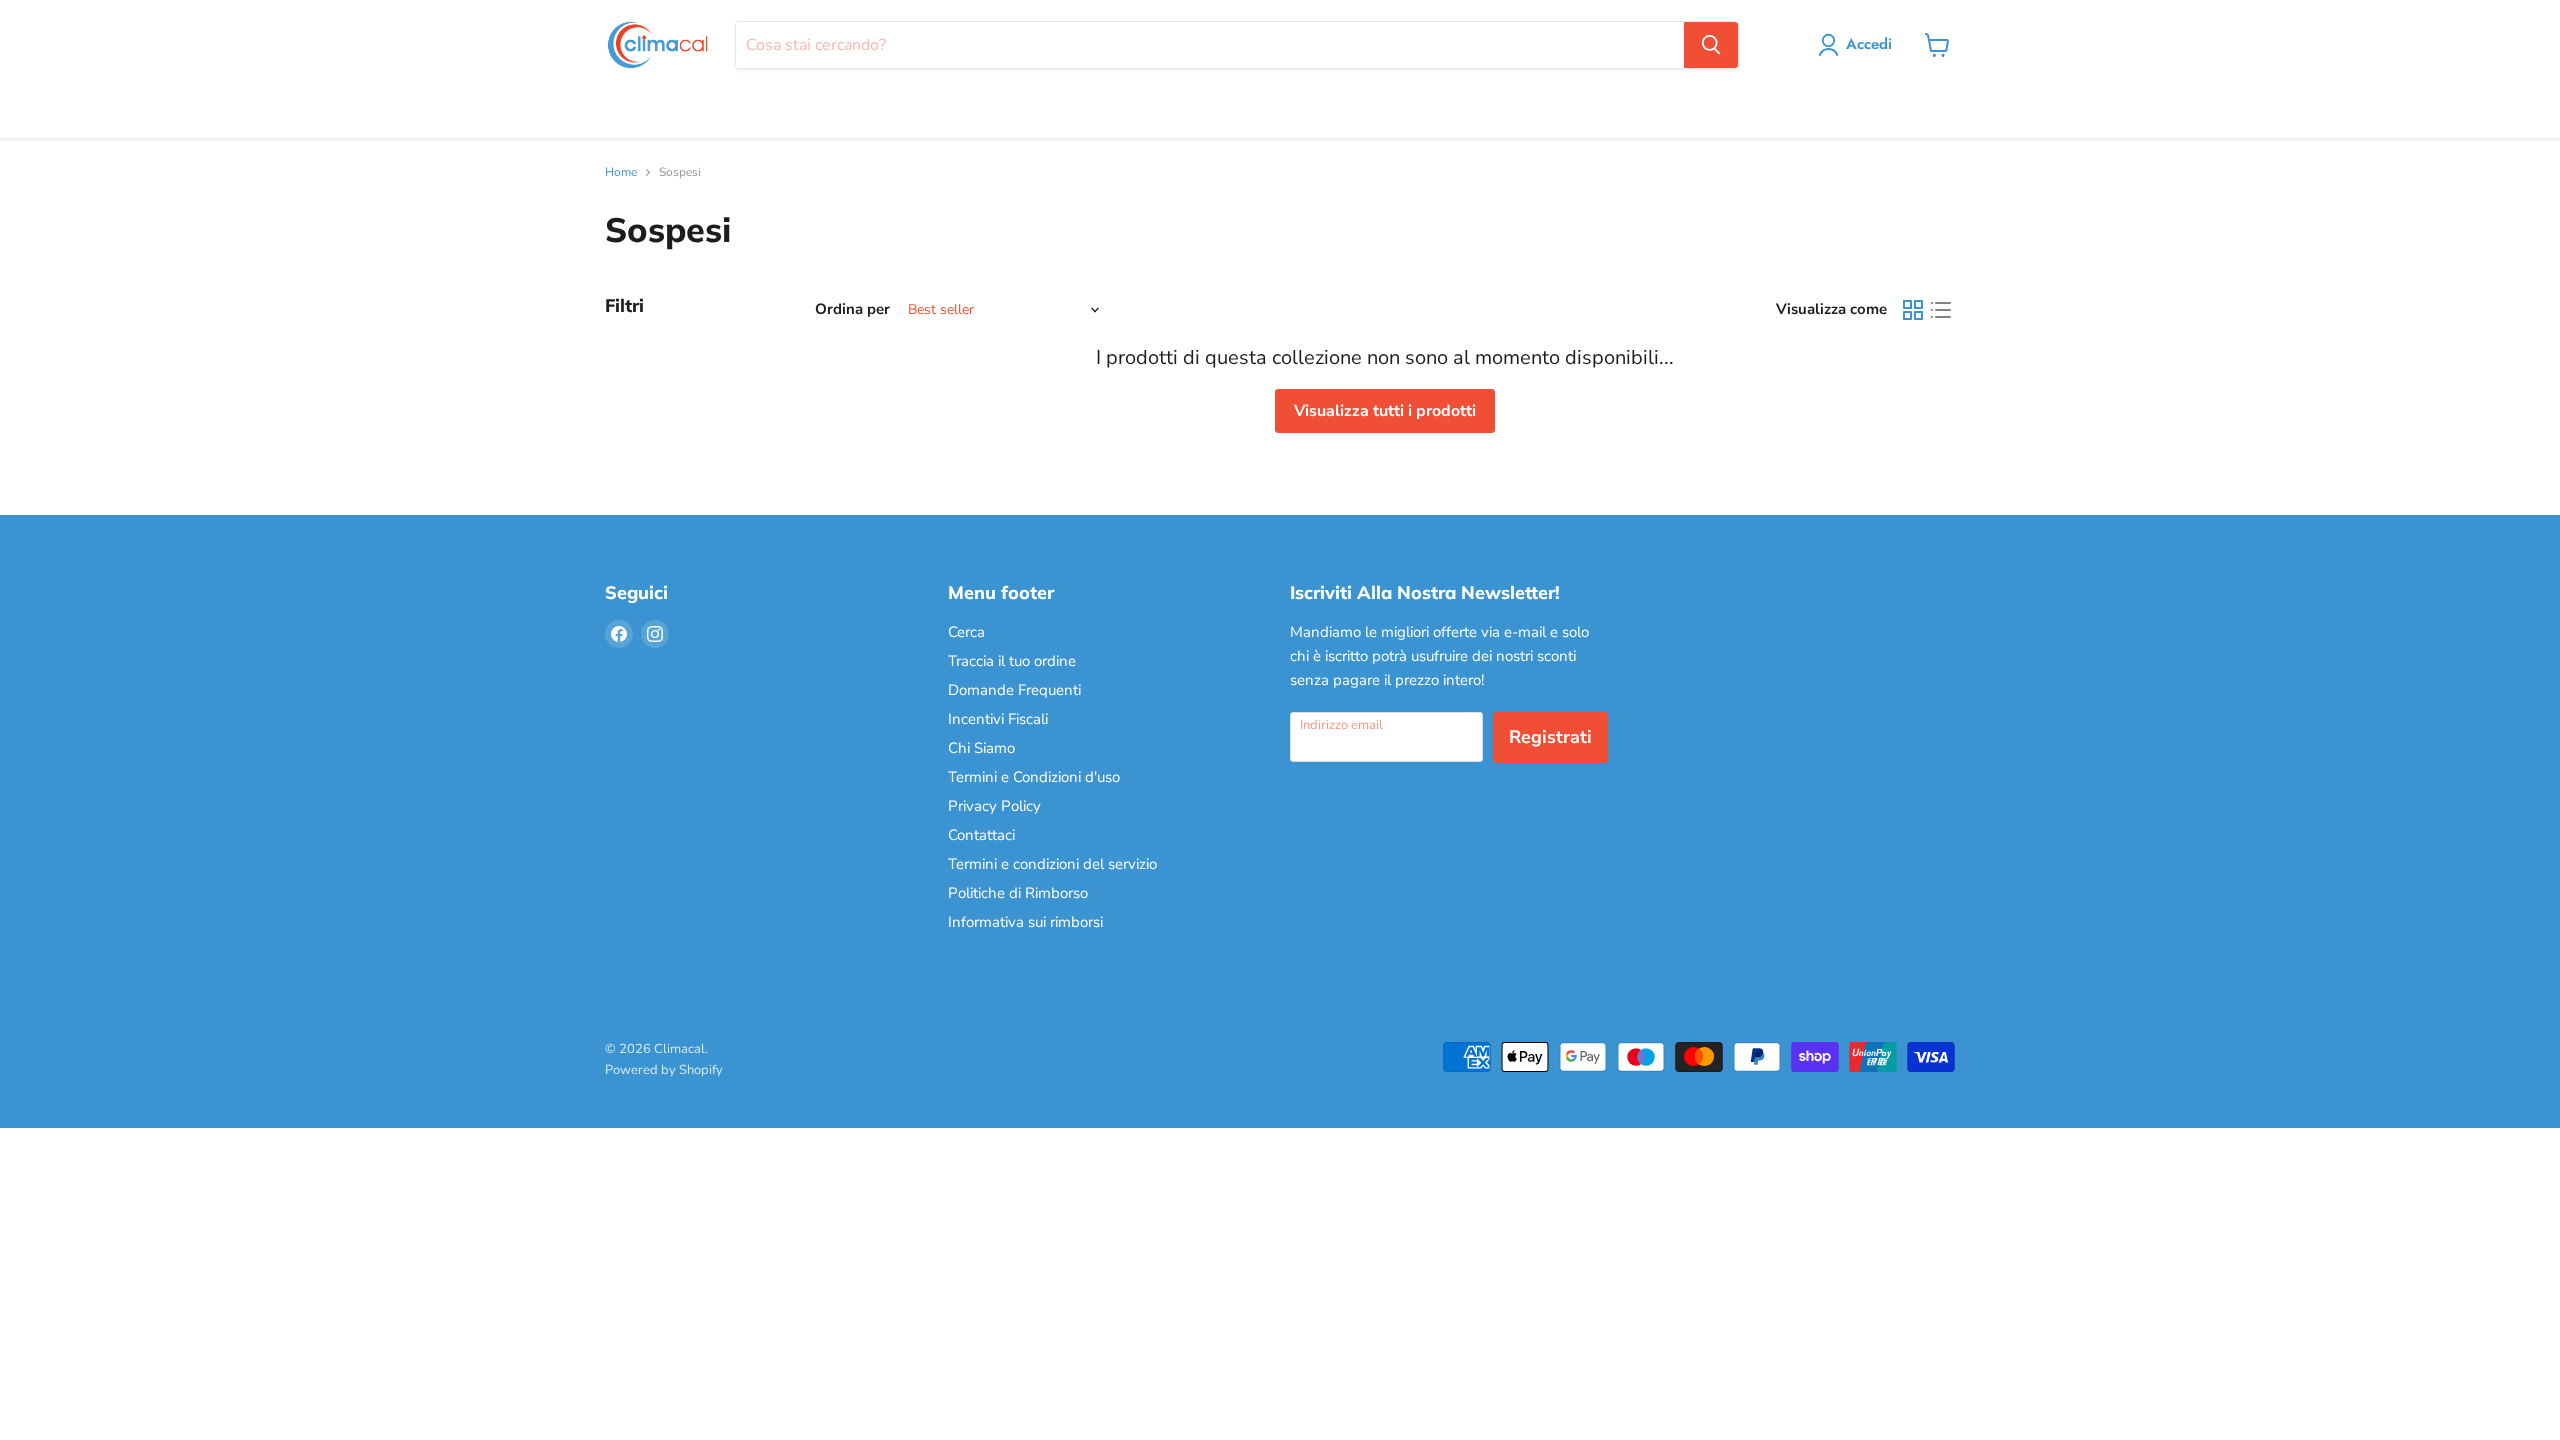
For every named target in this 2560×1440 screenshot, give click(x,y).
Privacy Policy (994, 806)
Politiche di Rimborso (1018, 893)
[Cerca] (1711, 45)
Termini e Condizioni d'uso (1034, 777)
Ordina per (852, 309)
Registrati (1550, 737)
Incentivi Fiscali (998, 719)
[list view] (1941, 310)
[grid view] (1913, 310)
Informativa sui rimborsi (1025, 922)
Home (621, 173)
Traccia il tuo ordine (1012, 661)
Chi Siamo (981, 748)
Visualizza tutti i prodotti (1385, 411)
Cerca (966, 632)
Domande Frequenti (1014, 690)
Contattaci (981, 835)
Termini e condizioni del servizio (1052, 864)
